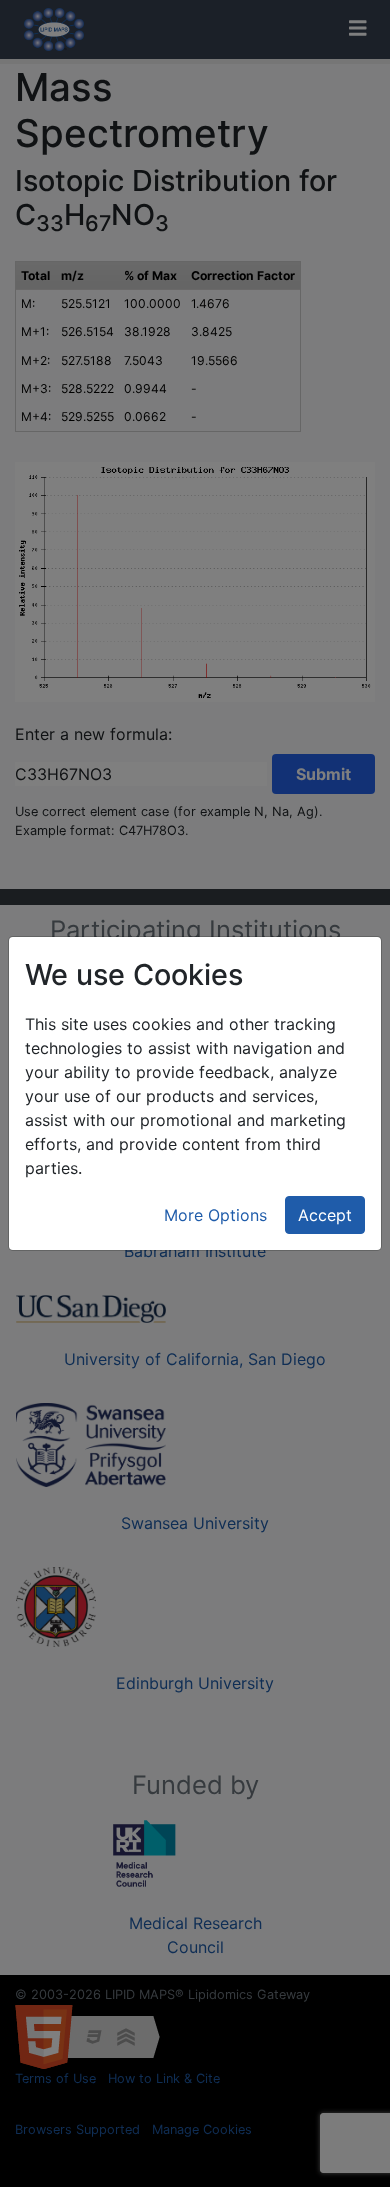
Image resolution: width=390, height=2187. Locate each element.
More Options (215, 1215)
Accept (325, 1215)
